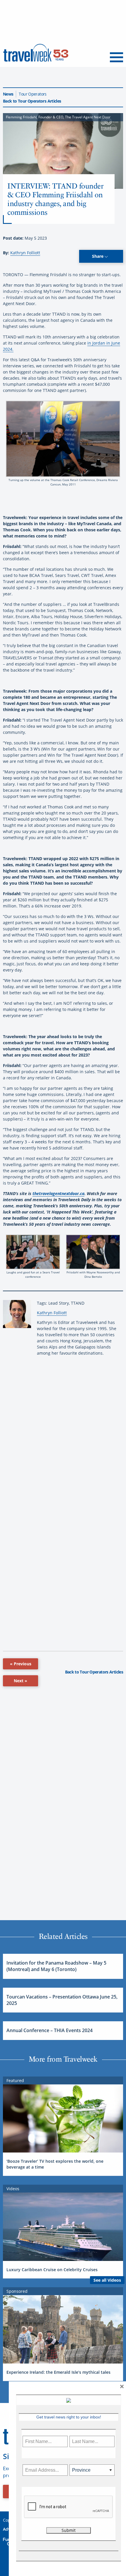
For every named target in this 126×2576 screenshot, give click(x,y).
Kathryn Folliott (25, 253)
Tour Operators (33, 94)
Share (98, 256)
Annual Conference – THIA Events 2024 (50, 2030)
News (8, 94)
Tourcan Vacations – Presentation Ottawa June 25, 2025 (62, 2000)
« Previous (21, 1664)
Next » (21, 1681)
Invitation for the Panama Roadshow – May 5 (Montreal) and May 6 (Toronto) (56, 1966)
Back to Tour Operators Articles (32, 101)
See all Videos (107, 2280)
